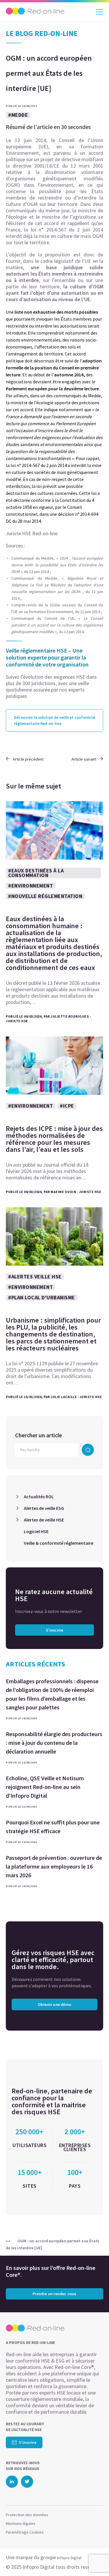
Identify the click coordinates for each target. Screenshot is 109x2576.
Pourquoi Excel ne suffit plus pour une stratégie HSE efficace (53, 1827)
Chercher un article (39, 1435)
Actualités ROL (39, 1497)
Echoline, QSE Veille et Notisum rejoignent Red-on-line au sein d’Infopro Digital (45, 1787)
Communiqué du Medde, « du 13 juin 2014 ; (57, 565)
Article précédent (28, 759)
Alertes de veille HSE (44, 1520)
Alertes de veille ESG (44, 1508)
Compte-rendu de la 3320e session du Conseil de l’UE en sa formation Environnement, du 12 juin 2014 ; (57, 608)
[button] (94, 2560)
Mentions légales (21, 2523)
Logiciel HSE (36, 1531)
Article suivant (84, 759)
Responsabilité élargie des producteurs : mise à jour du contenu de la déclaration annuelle (54, 1743)
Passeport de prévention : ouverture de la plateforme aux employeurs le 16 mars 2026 (54, 1866)
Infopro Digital (69, 2558)
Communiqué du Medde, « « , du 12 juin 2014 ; (57, 588)
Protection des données (27, 2515)
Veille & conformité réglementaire (59, 1543)
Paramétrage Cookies (25, 2532)
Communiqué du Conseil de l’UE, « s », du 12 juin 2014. (57, 625)
